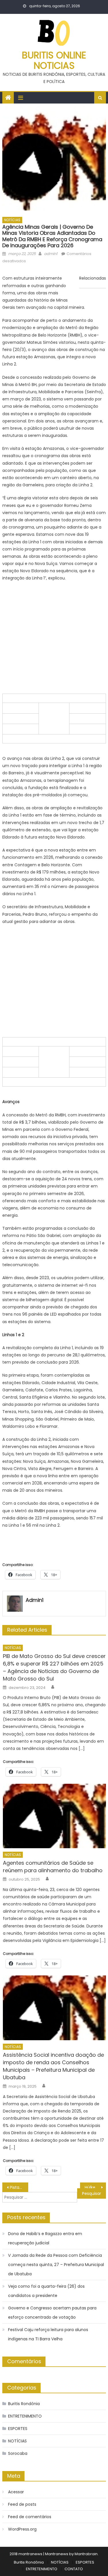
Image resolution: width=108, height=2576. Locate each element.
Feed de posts (22, 2504)
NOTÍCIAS (12, 220)
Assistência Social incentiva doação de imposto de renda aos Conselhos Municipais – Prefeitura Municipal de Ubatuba (53, 2066)
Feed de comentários (30, 2517)
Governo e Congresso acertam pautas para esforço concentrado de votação (52, 2313)
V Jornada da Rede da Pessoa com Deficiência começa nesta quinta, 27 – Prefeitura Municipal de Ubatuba (56, 2265)
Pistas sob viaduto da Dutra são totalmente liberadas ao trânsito (19, 2187)
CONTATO (74, 2569)
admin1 (51, 254)
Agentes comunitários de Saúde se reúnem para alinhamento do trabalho (53, 1867)
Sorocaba (18, 2453)
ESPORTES (18, 2429)
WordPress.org (22, 2529)
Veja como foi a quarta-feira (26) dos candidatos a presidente (46, 2291)
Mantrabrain (86, 2554)
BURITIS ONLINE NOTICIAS (54, 60)
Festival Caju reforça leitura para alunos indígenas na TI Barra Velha (48, 2334)
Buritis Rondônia (24, 2404)
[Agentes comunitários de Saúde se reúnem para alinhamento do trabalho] (54, 1816)
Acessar (16, 2492)
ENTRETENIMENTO (25, 2416)
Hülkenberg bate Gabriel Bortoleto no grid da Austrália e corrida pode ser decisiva (95, 2187)
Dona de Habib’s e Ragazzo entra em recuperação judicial (45, 2238)
